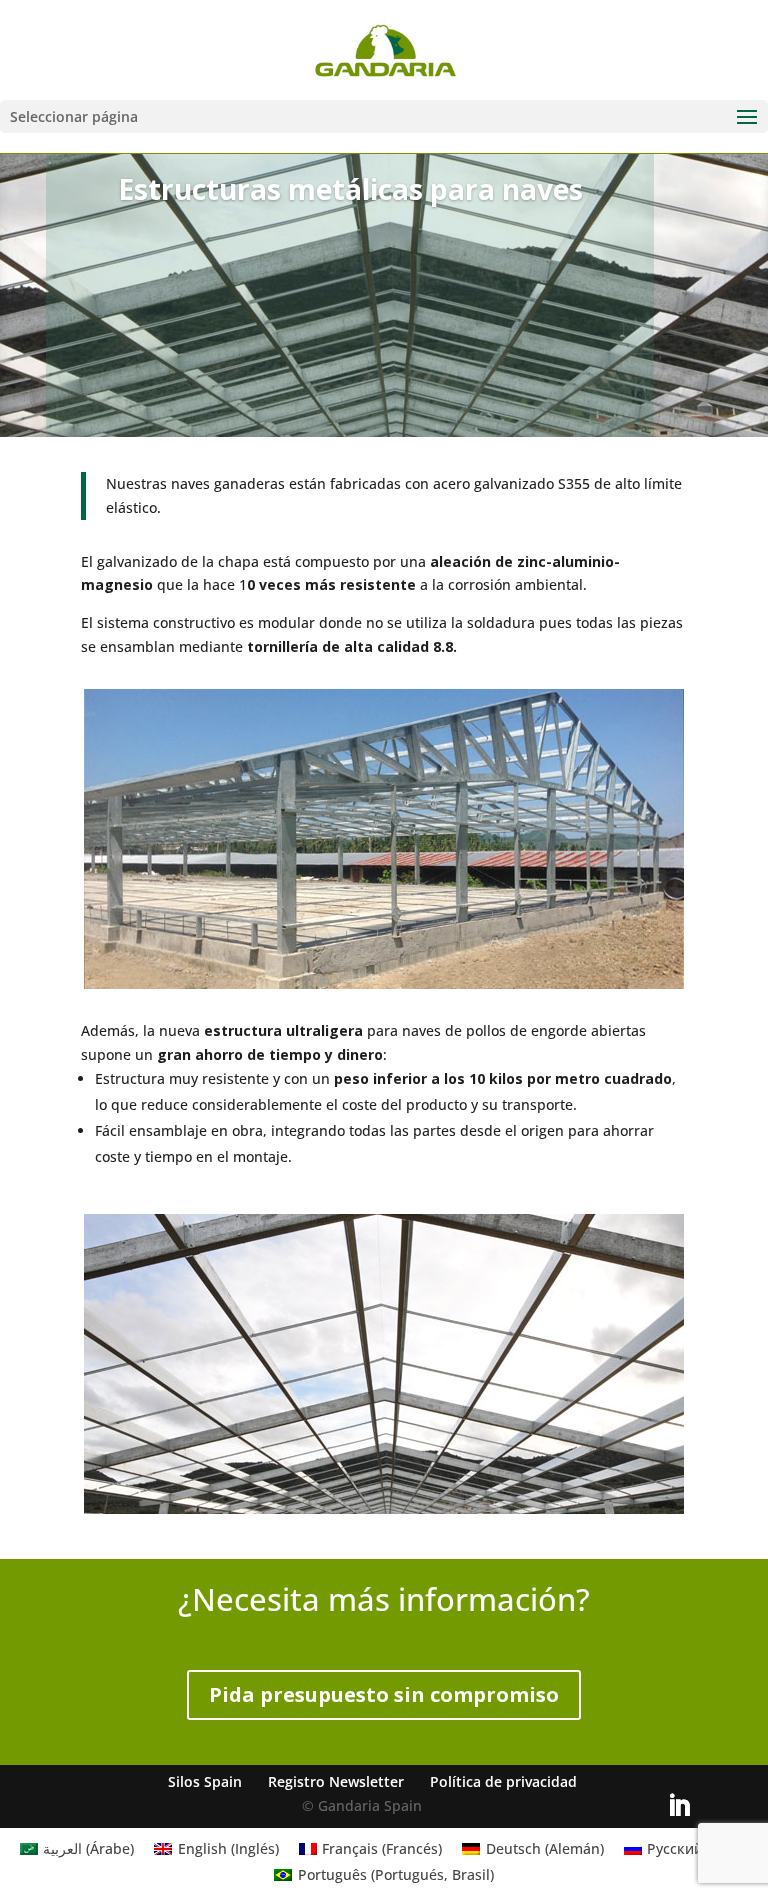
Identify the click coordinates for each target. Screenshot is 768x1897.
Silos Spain (205, 1781)
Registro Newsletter (336, 1781)
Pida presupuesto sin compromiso (384, 1694)
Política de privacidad (503, 1781)
